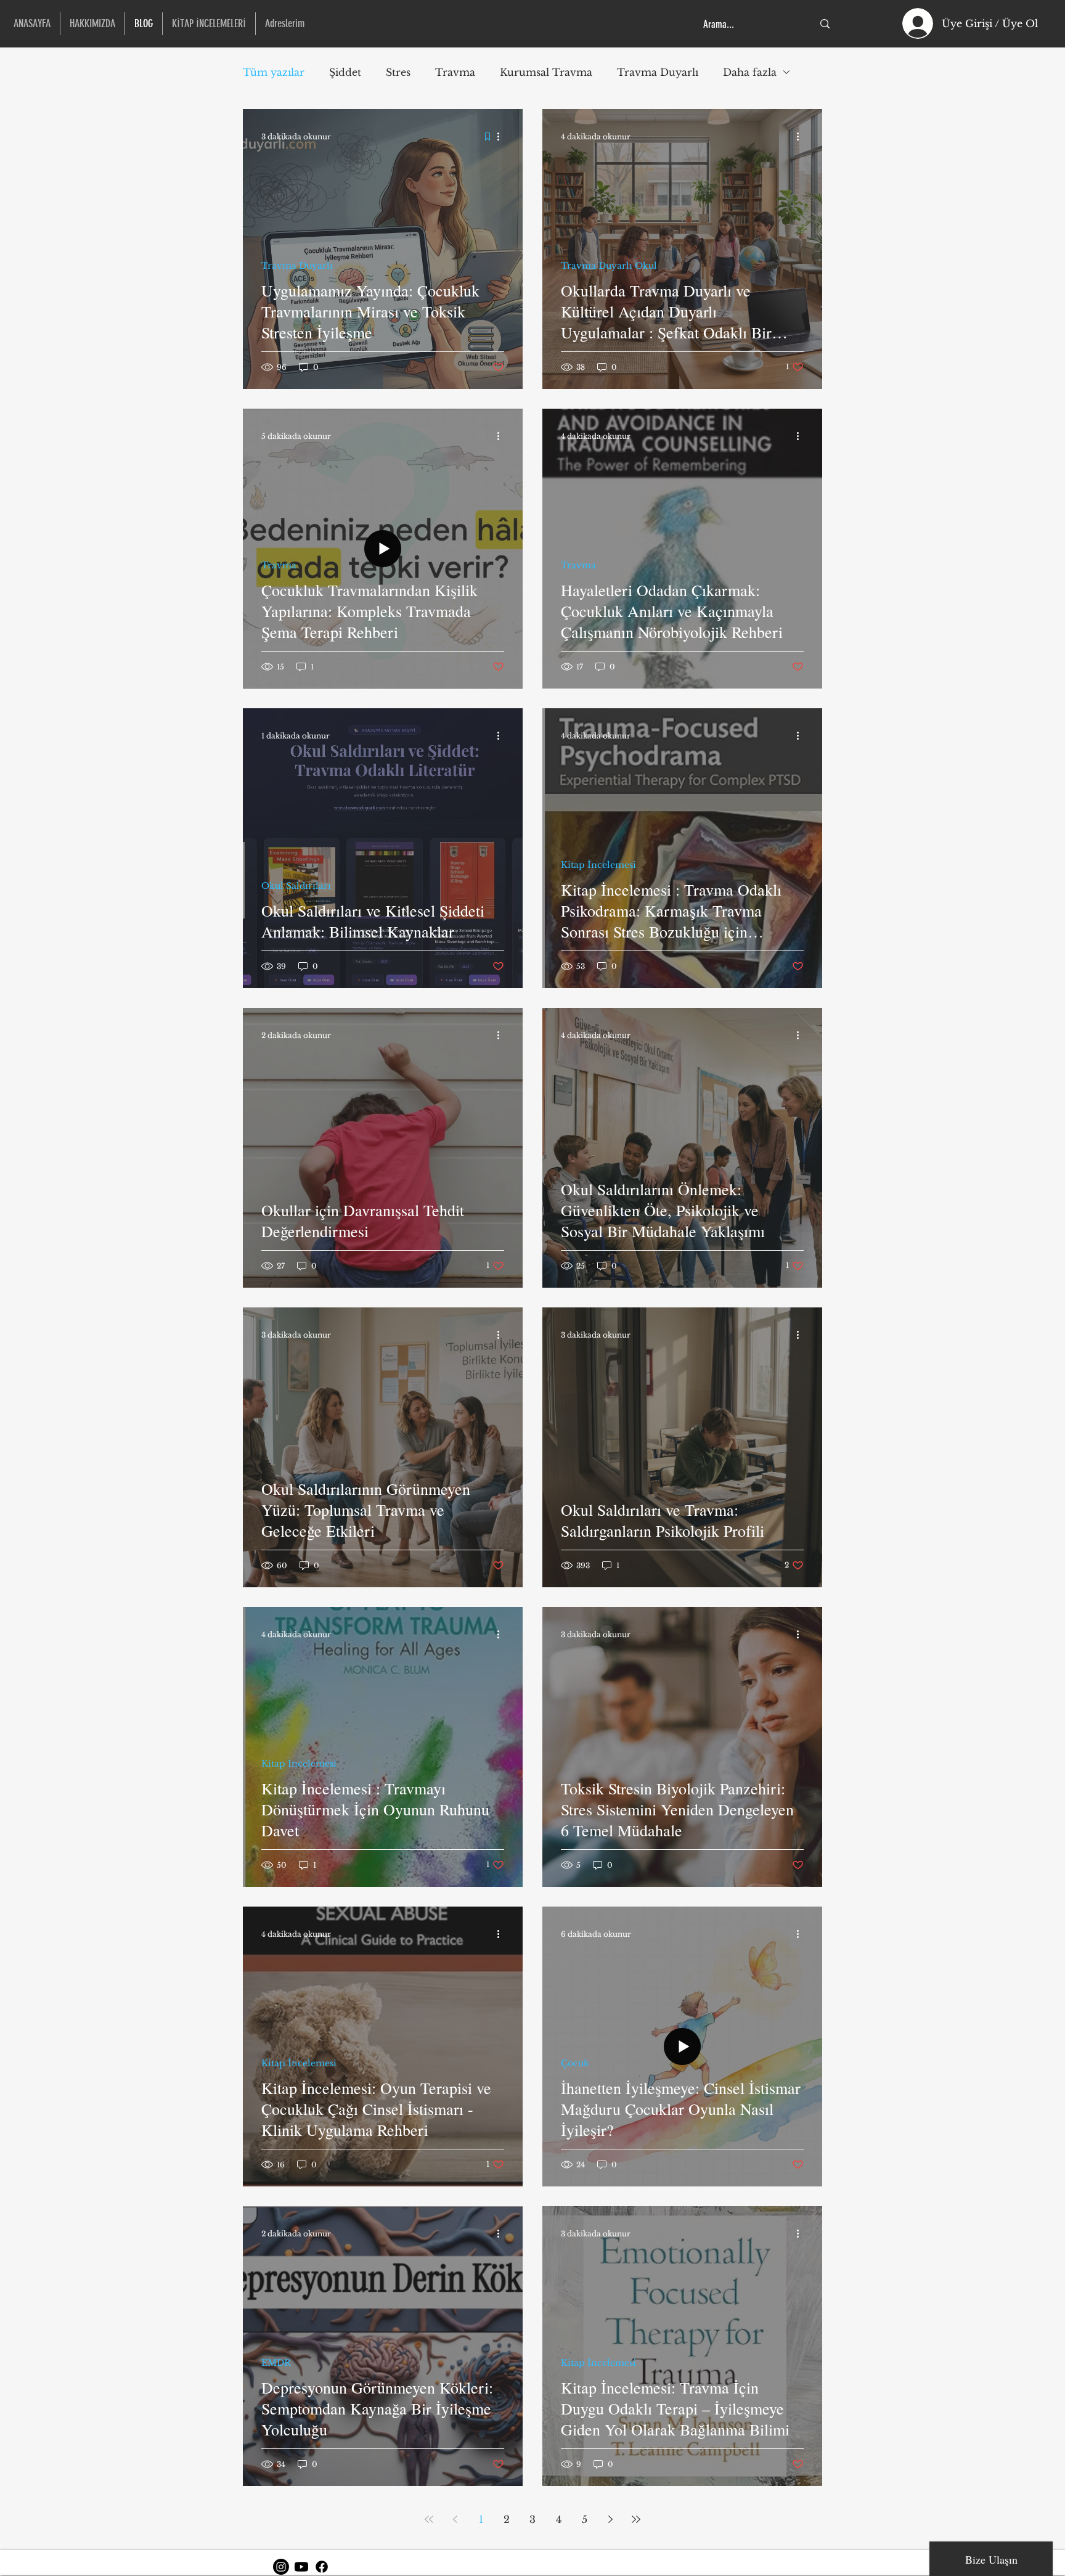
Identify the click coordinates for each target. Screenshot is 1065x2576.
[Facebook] (322, 2567)
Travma (455, 72)
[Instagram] (281, 2567)
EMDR (276, 2363)
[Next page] (610, 2519)
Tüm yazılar (274, 72)
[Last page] (636, 2519)
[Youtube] (301, 2567)
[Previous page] (455, 2519)
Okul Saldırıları (296, 886)
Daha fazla (750, 72)
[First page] (429, 2519)
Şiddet (345, 72)
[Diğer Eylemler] (502, 136)
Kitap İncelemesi (598, 865)
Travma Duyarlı (658, 72)
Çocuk (575, 2063)
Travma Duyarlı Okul (609, 266)
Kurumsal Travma (546, 72)
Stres (398, 72)
